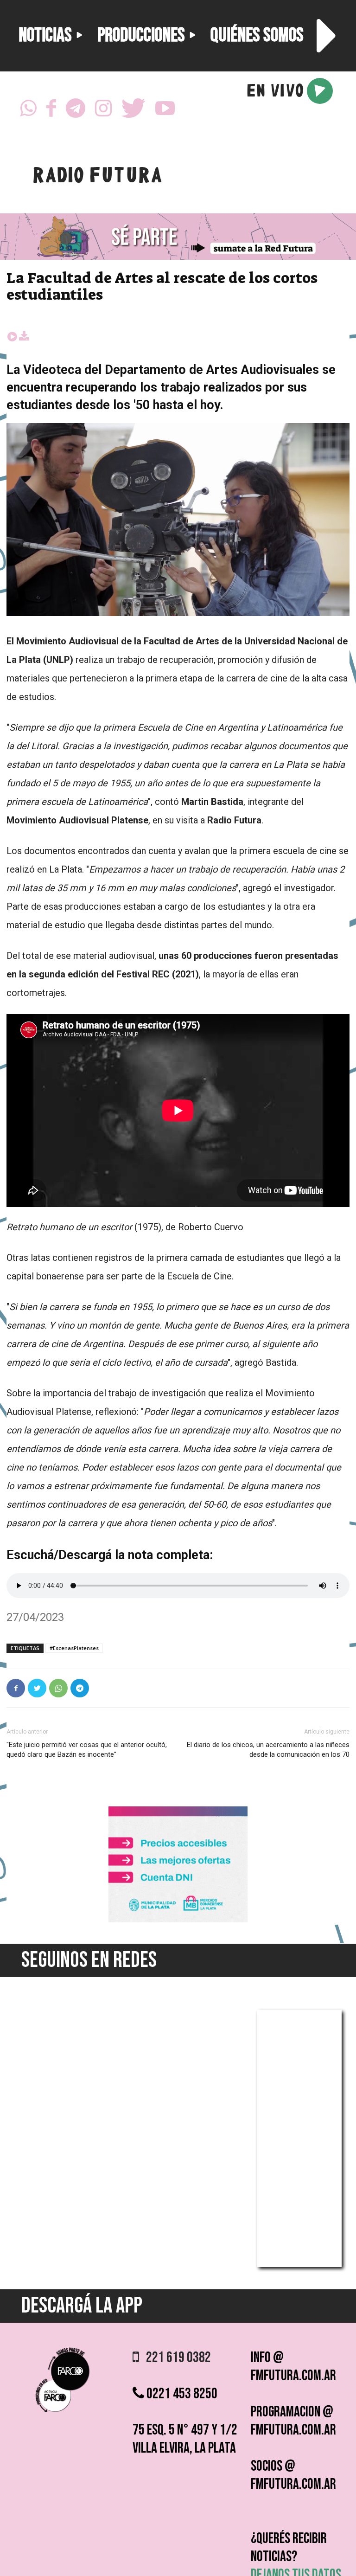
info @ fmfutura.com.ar (293, 2367)
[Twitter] (133, 111)
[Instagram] (103, 111)
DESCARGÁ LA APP (82, 2306)
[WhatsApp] (28, 111)
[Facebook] (51, 111)
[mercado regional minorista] (178, 1920)
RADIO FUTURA (97, 177)
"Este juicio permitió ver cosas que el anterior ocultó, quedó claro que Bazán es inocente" (87, 1750)
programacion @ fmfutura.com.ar (293, 2421)
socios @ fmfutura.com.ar (293, 2475)
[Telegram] (76, 111)
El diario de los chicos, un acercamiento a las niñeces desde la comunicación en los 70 (268, 1750)
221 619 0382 (175, 2358)
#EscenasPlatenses (74, 1648)
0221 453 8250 (181, 2394)
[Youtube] (165, 111)
